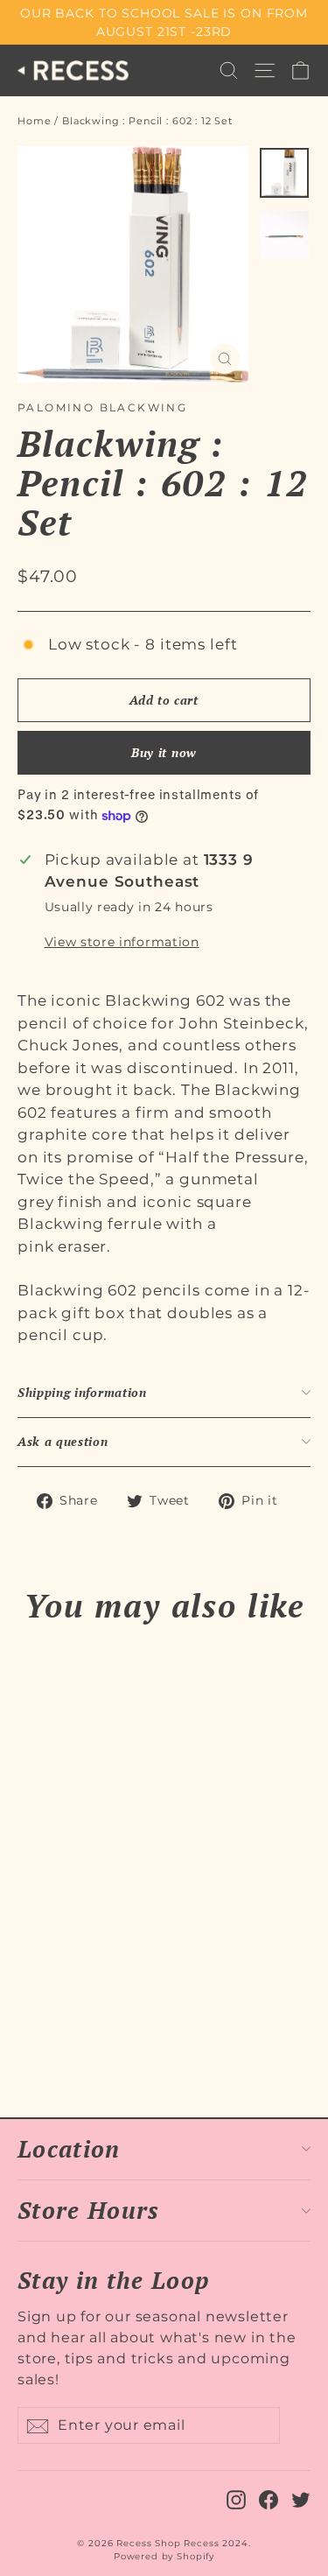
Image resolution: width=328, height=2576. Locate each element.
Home (34, 121)
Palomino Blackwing (102, 407)
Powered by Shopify (164, 2556)
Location (69, 2149)
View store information (122, 942)
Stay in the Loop (113, 2279)
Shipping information (82, 1393)
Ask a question (63, 1442)
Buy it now (164, 752)
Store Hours (89, 2210)
